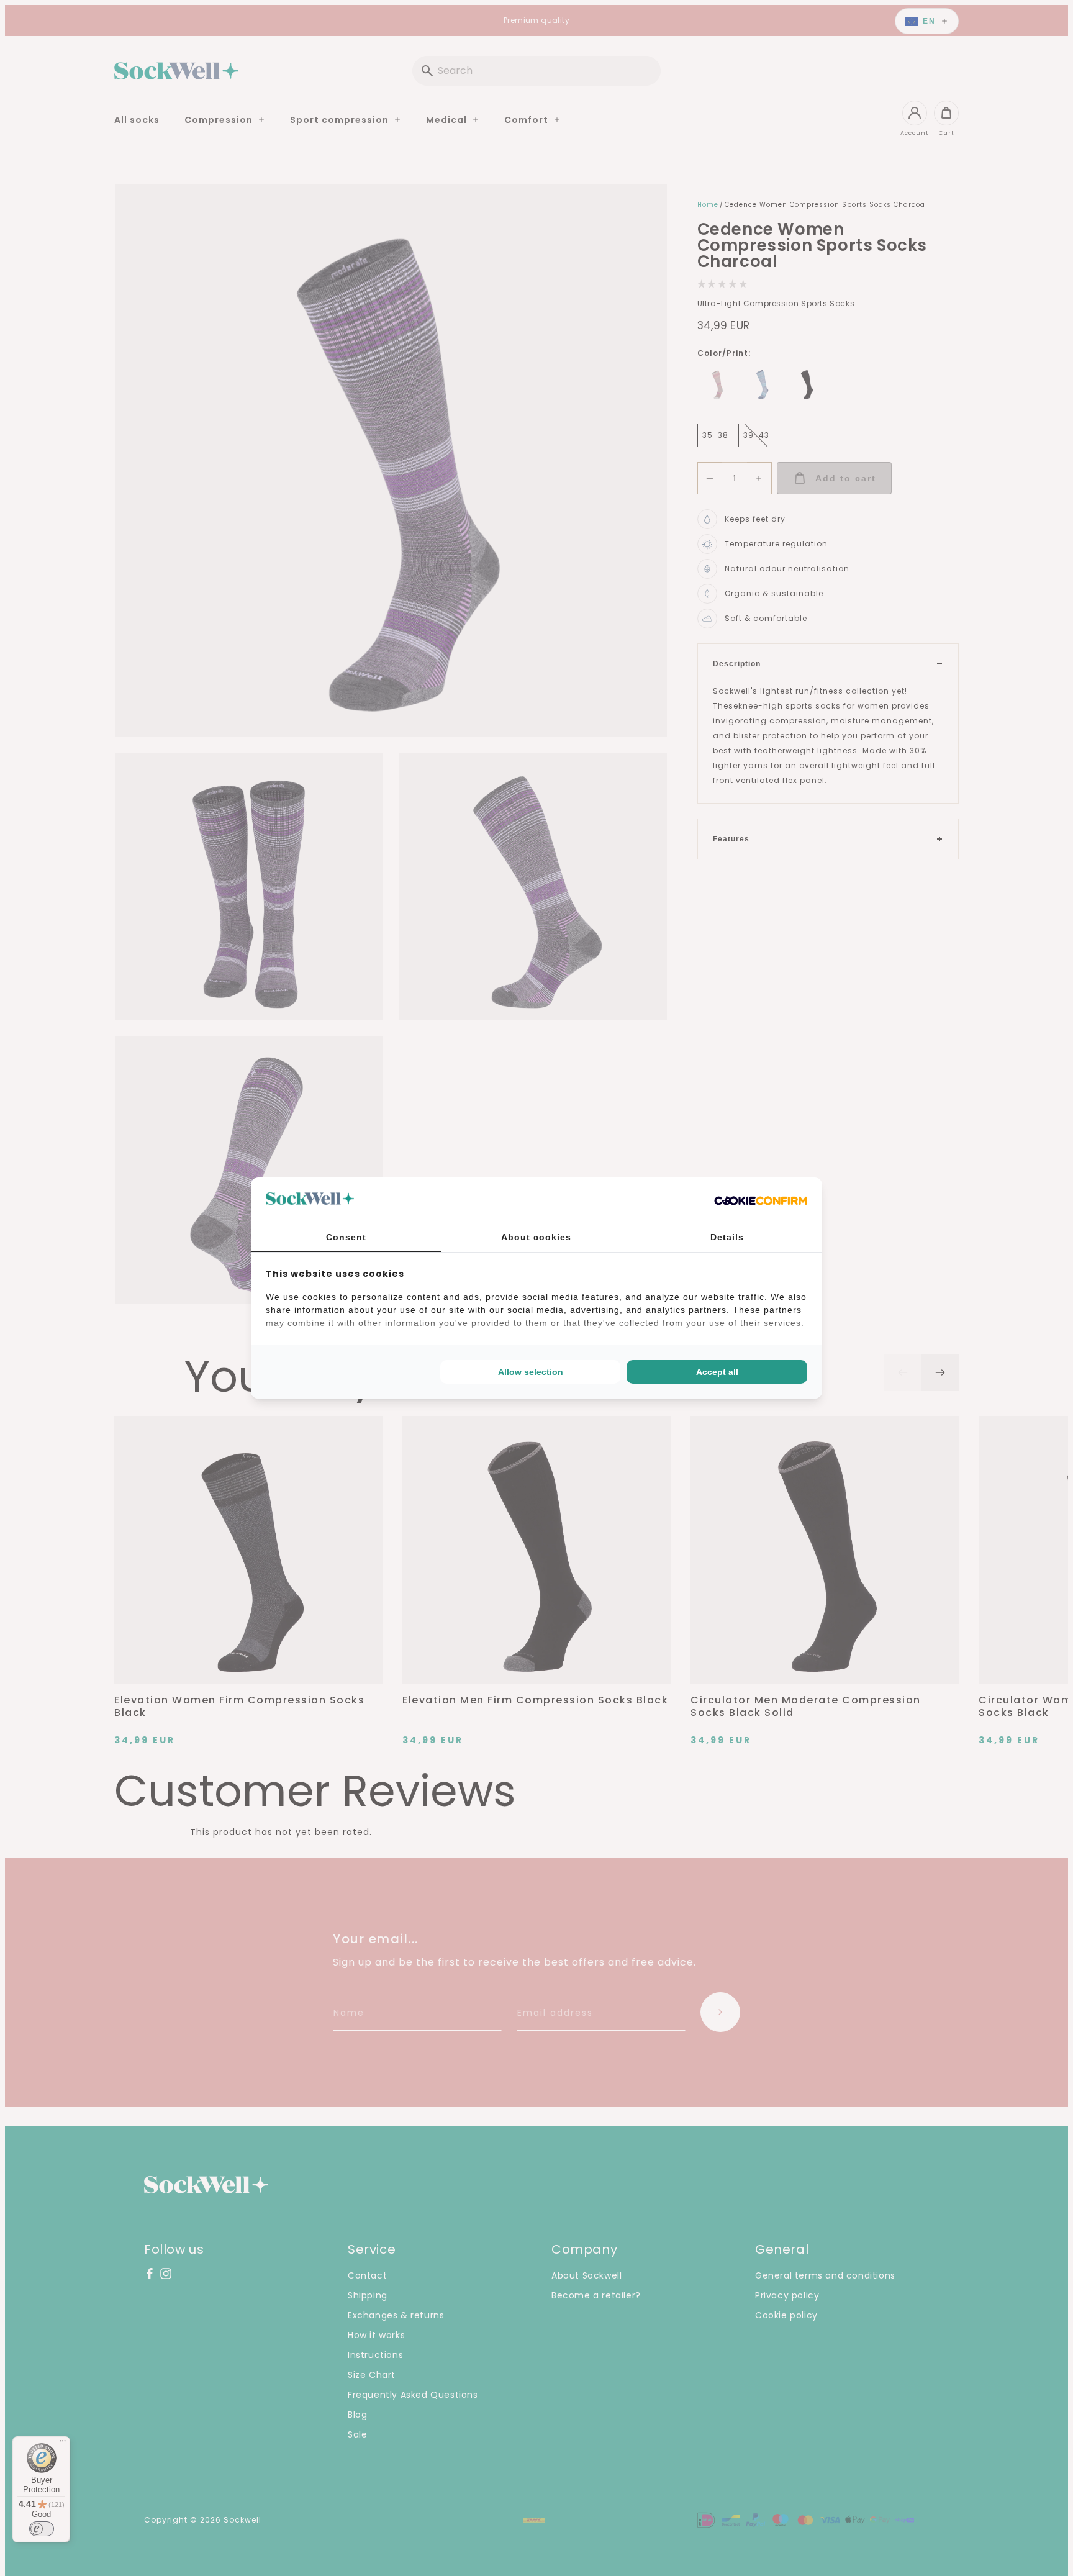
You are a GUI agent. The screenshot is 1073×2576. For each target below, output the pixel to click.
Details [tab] (727, 1237)
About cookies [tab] (536, 1237)
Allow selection (531, 1372)
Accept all (717, 1372)
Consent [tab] (346, 1237)
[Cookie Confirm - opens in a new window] (761, 1200)
